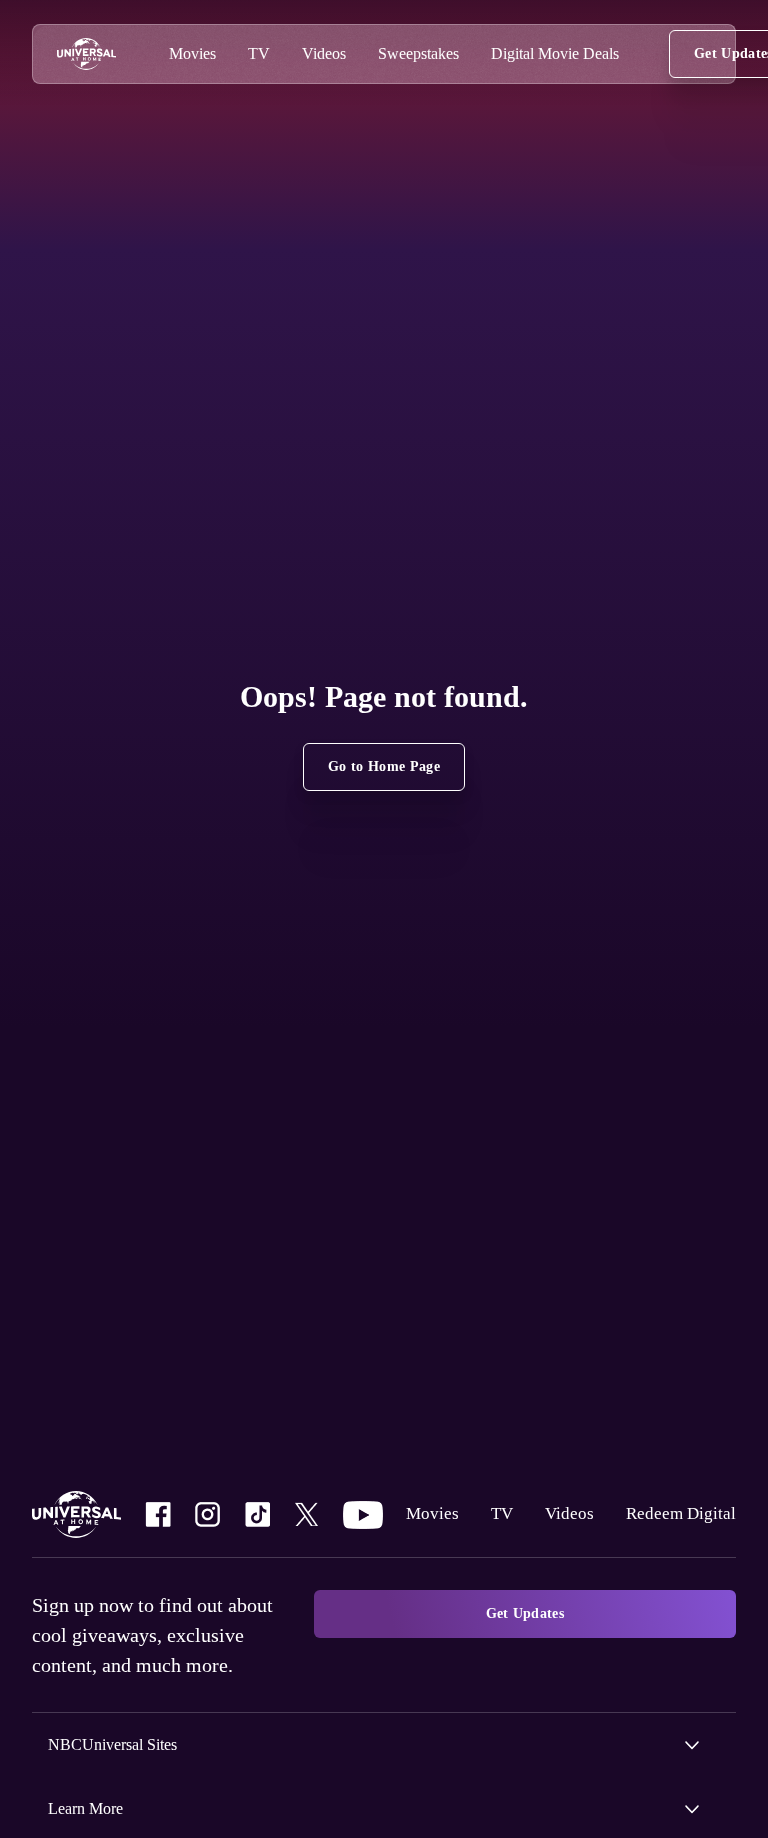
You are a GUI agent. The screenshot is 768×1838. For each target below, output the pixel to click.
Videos (563, 1500)
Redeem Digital (455, 1557)
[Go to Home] (86, 54)
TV (494, 1500)
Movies (425, 1500)
